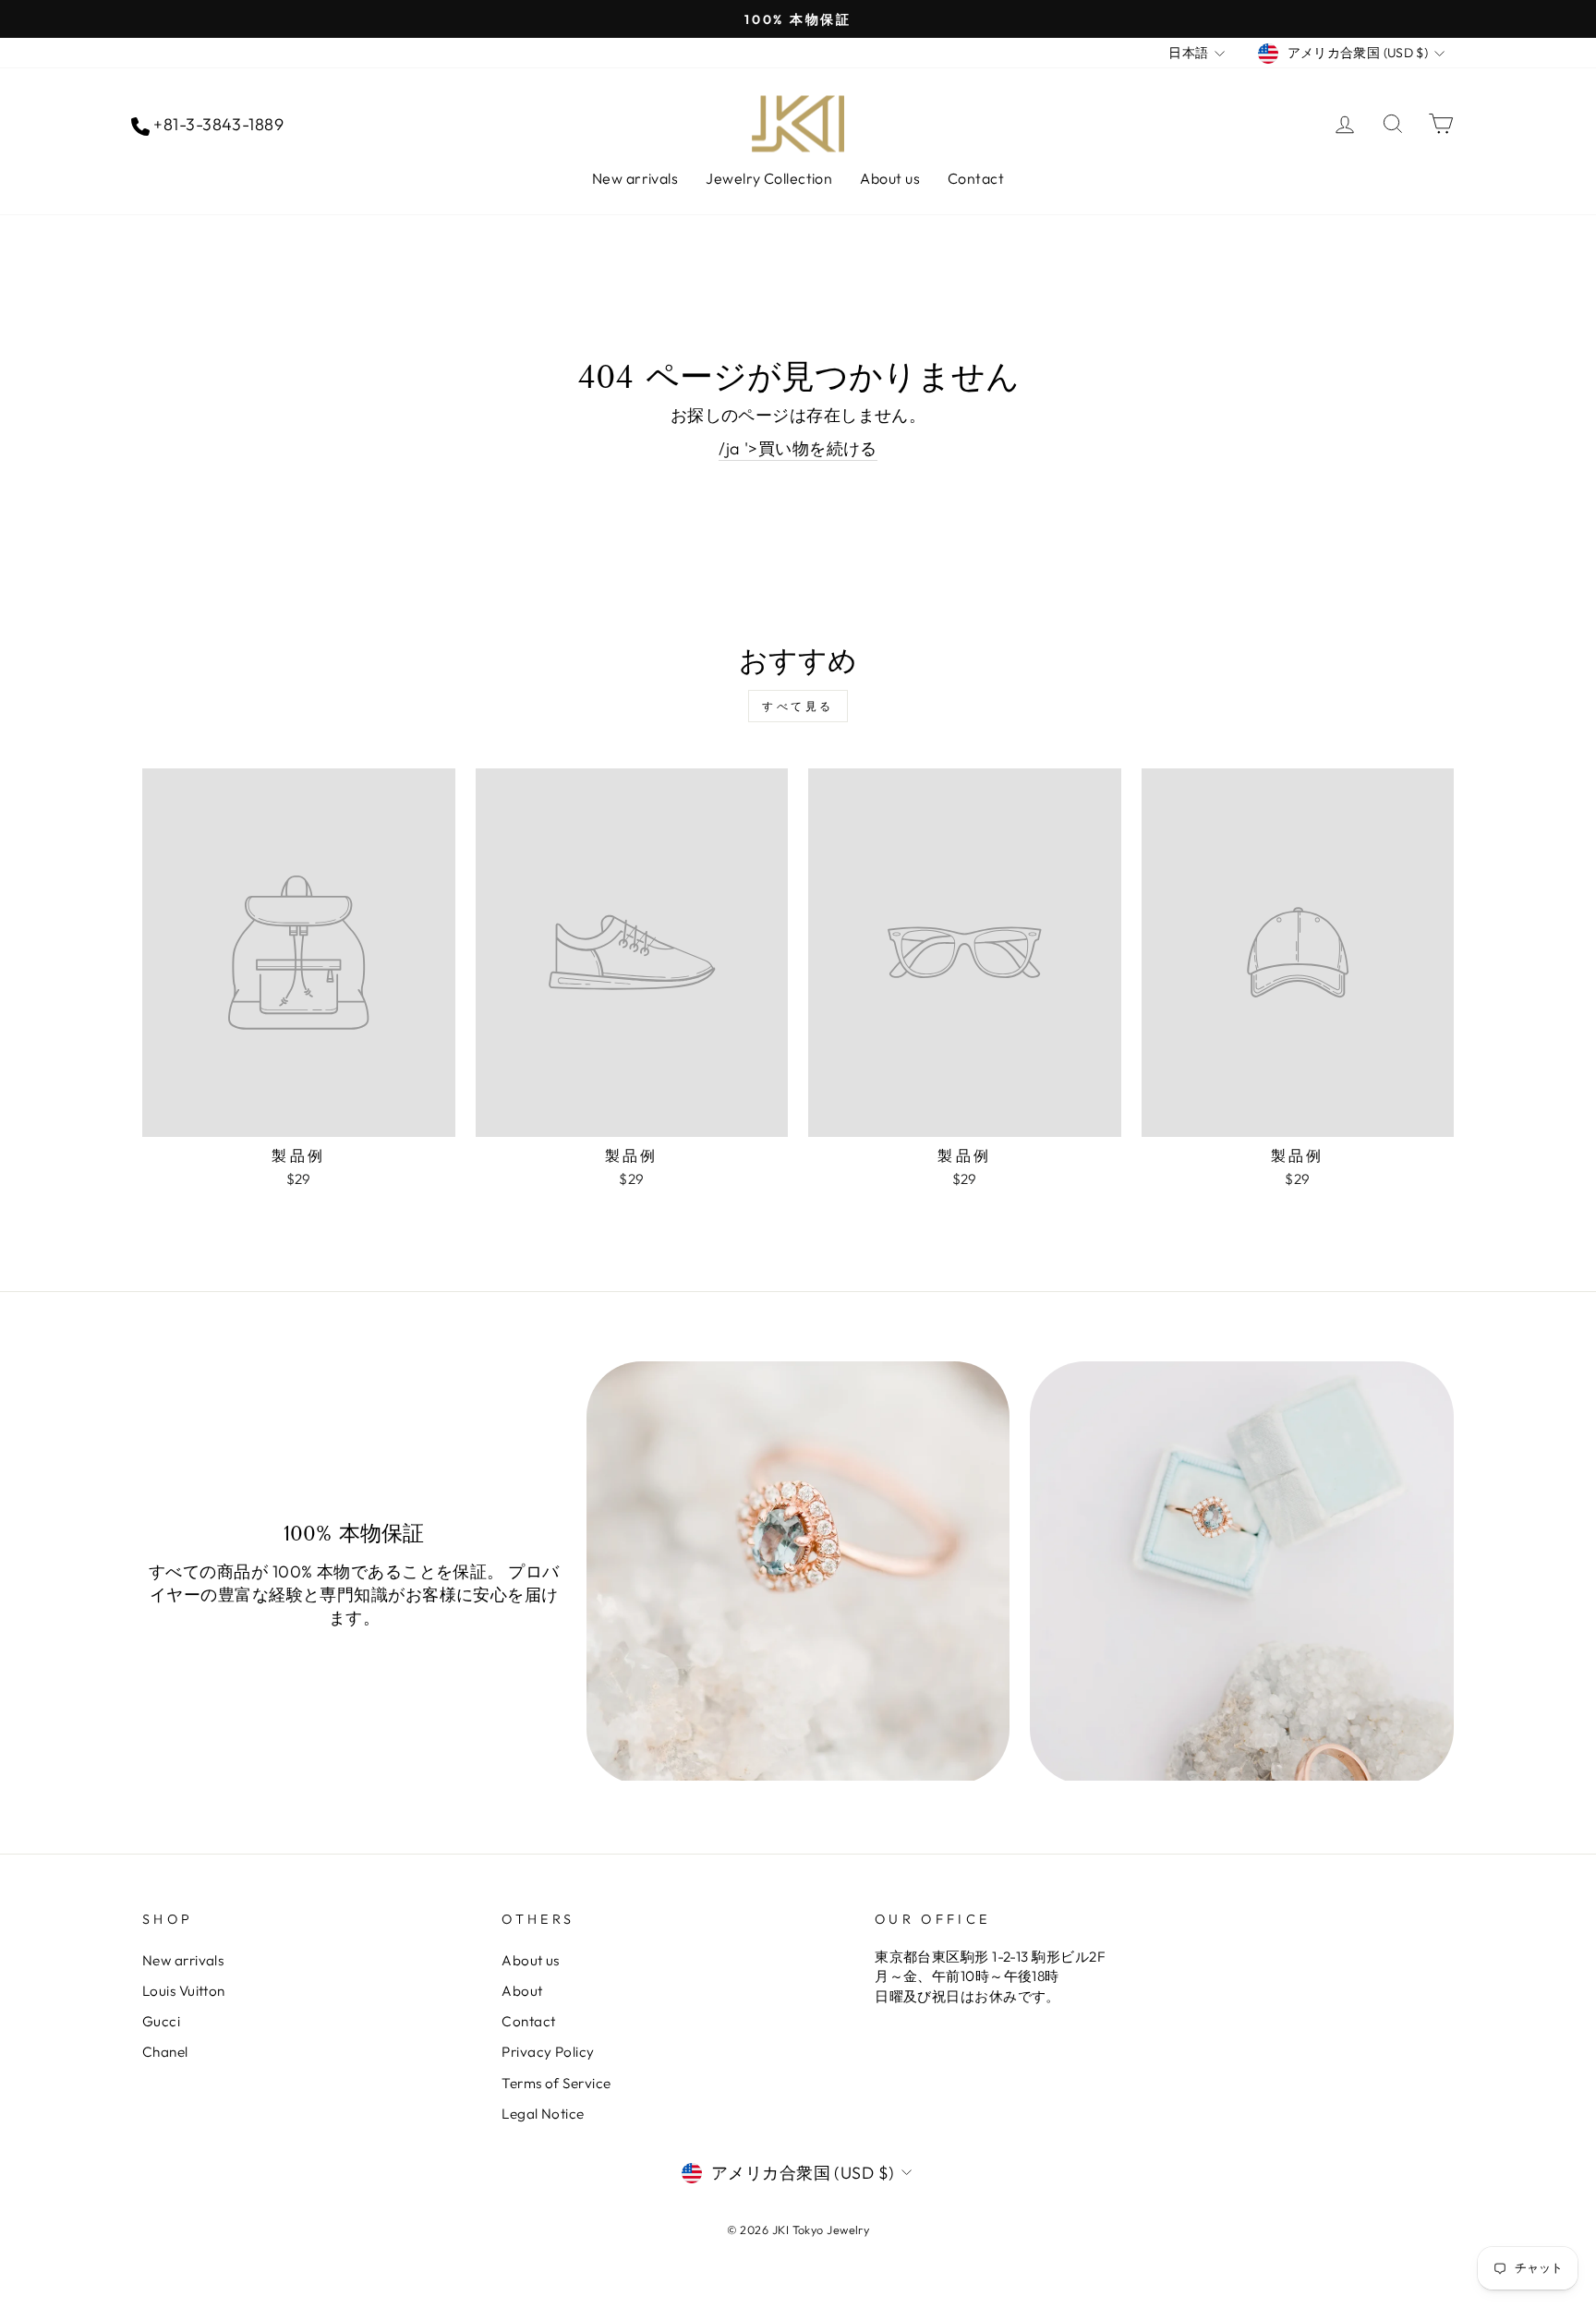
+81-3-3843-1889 (217, 124)
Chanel (165, 2052)
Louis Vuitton (184, 1991)
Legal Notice (543, 2114)
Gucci (161, 2021)
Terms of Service (556, 2083)
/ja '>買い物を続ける (798, 448)
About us (890, 178)
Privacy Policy (548, 2052)
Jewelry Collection (769, 178)
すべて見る (798, 706)
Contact (976, 178)
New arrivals (635, 178)
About (522, 1991)
